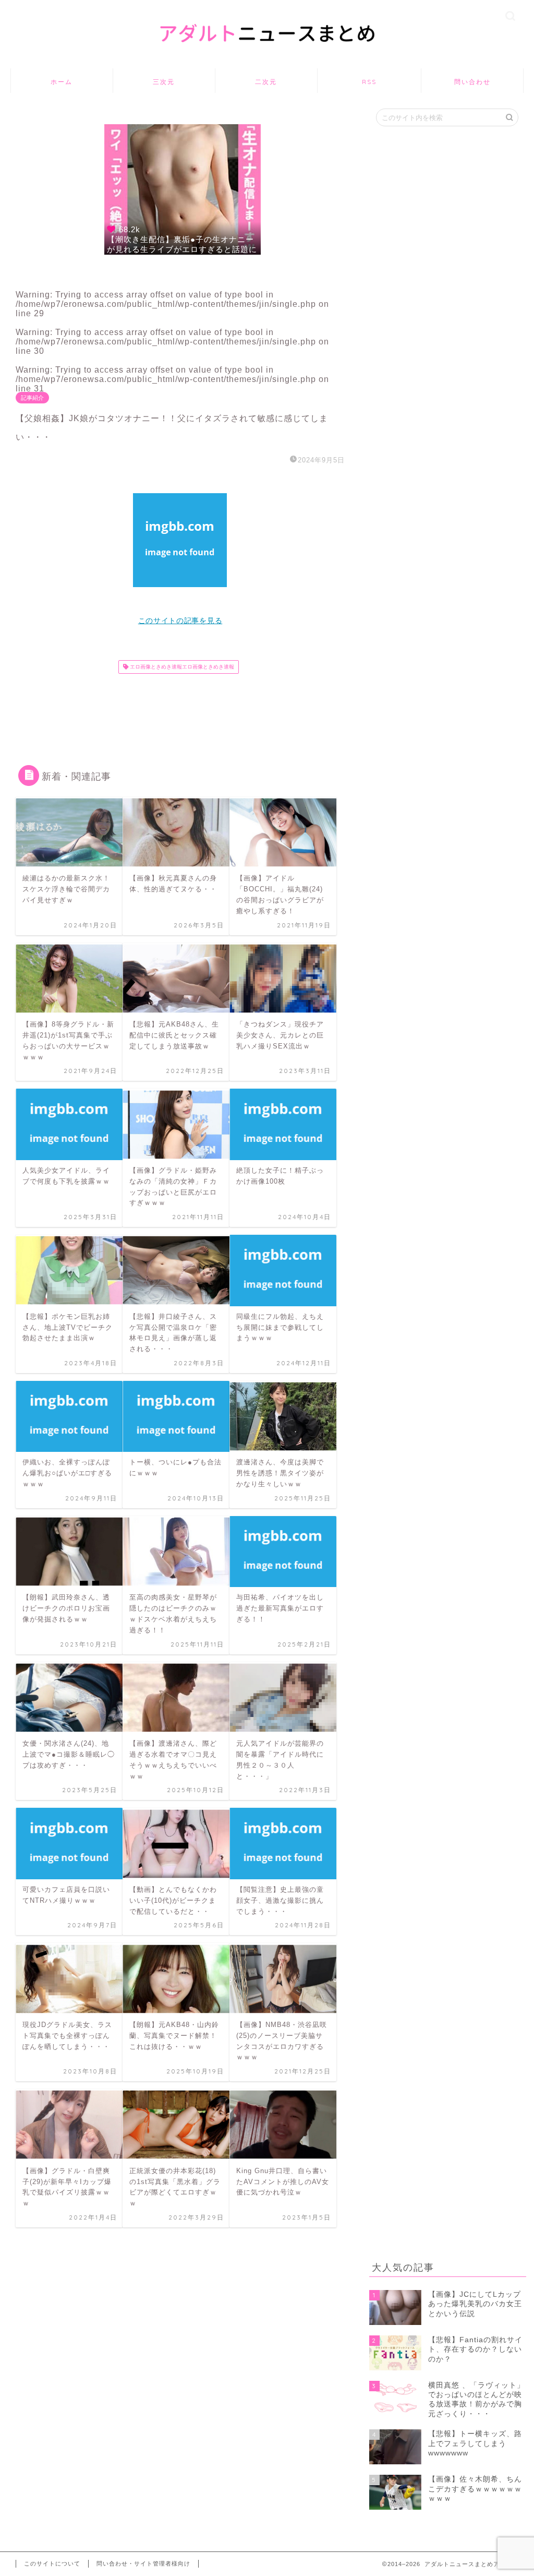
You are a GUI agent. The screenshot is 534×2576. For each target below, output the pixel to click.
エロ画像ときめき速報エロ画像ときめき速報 (181, 667)
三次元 (164, 82)
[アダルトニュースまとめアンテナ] (267, 55)
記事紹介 (32, 398)
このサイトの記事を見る (180, 621)
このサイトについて (52, 2563)
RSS (369, 82)
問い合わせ (472, 82)
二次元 (266, 82)
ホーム (62, 82)
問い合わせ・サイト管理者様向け (143, 2563)
